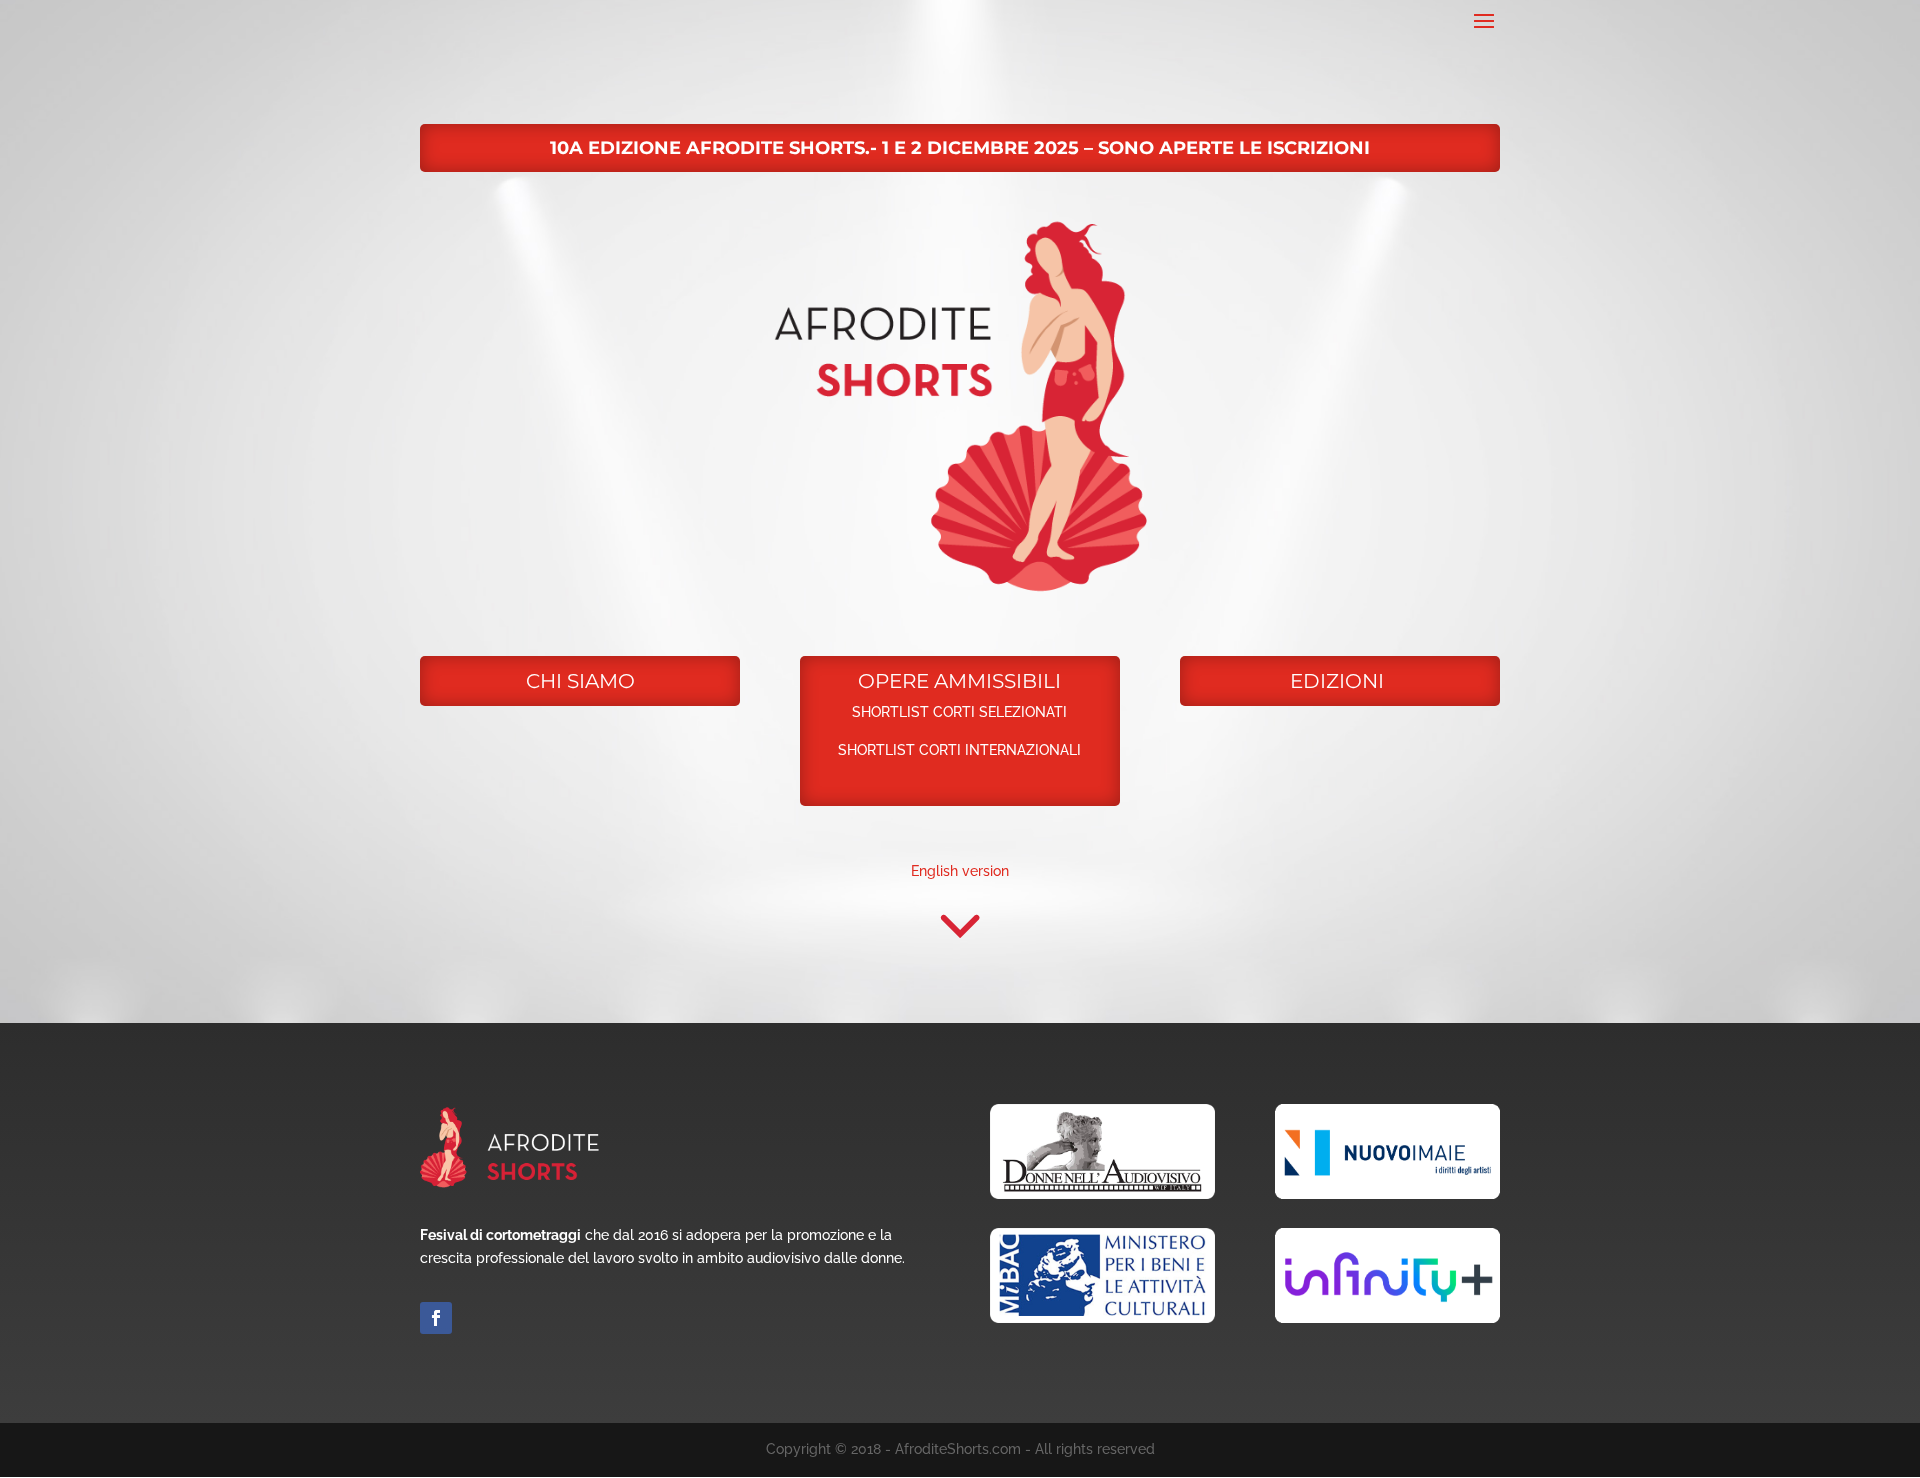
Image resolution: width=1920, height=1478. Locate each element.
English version (960, 871)
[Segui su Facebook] (436, 1318)
